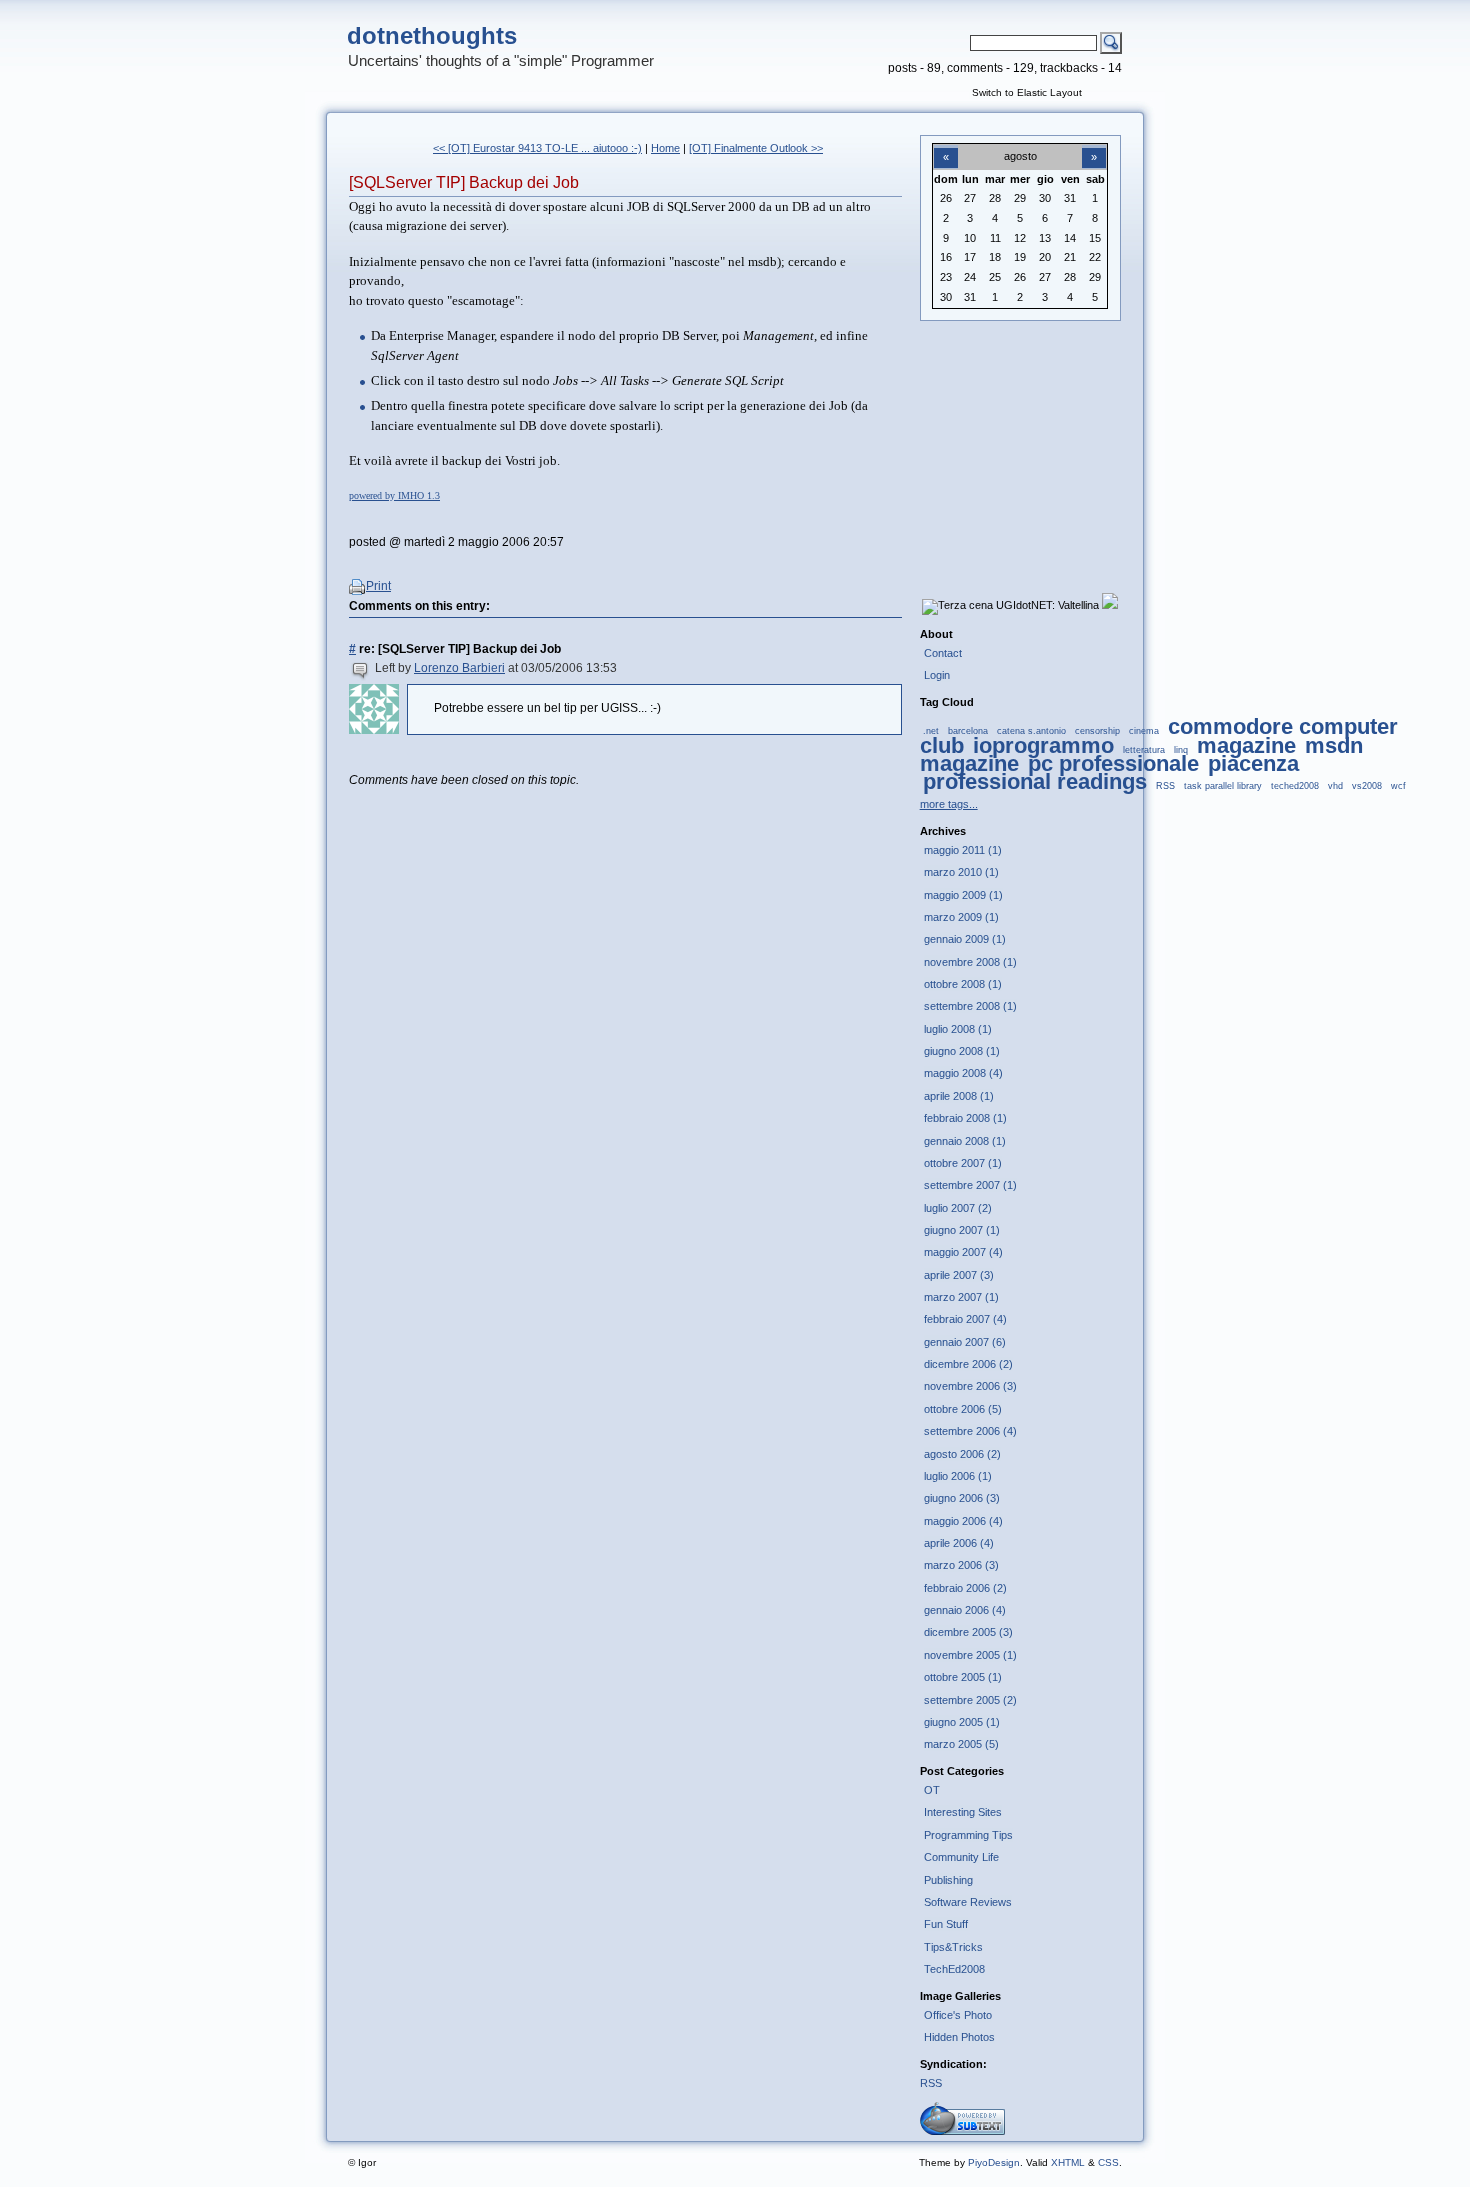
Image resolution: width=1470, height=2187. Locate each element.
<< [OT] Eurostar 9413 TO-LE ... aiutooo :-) (537, 148)
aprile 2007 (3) (959, 1275)
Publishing (948, 1880)
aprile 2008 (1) (959, 1096)
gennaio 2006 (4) (965, 1610)
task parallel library (1223, 786)
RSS (1165, 786)
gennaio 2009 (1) (965, 939)
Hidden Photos (959, 2037)
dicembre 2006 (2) (968, 1364)
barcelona (968, 731)
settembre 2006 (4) (970, 1431)
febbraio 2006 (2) (965, 1588)
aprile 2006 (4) (959, 1543)
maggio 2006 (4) (963, 1521)
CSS (1108, 2162)
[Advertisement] (1020, 441)
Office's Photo (958, 2015)
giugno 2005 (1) (962, 1722)
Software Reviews (968, 1902)
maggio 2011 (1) (963, 850)
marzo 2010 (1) (961, 872)
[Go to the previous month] (946, 146)
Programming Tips (968, 1835)
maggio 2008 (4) (963, 1073)
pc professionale (1113, 763)
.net (931, 731)
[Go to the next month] (1094, 146)
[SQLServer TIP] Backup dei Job (464, 182)
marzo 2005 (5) (961, 1744)
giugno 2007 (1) (962, 1230)
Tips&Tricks (953, 1947)
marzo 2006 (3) (961, 1565)
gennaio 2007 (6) (965, 1342)
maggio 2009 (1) (963, 895)
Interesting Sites (963, 1812)
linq (1181, 750)
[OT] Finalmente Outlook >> (756, 148)
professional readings (1035, 781)
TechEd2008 (954, 1969)
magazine (1246, 745)
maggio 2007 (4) (963, 1252)
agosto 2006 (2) (962, 1454)
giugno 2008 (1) (962, 1051)
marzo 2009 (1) (961, 917)
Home (665, 148)
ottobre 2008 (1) (963, 984)
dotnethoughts (432, 35)
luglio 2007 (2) (958, 1208)
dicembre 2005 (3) (968, 1632)
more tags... (949, 804)
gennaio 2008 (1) (965, 1141)
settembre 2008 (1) (970, 1006)
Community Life (961, 1857)
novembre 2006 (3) (970, 1386)
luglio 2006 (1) (958, 1476)
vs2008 (1367, 786)
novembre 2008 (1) (970, 962)
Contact (943, 653)
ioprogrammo (1043, 745)
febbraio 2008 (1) (965, 1118)
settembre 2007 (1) (970, 1185)
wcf (1398, 786)
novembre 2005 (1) (970, 1655)
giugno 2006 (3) (962, 1498)
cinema (1144, 731)
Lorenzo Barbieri (459, 668)
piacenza (1253, 763)
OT (932, 1790)
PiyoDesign (994, 2162)
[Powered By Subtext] (962, 2131)
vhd (1335, 786)
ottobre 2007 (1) (963, 1163)
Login (937, 675)
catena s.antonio (1031, 731)
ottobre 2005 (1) (963, 1677)
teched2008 (1295, 786)
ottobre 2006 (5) (963, 1409)
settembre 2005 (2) (970, 1700)
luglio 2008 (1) (958, 1029)
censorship (1097, 731)
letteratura (1144, 750)
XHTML (1068, 2162)
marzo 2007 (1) (961, 1297)
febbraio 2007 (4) (965, 1319)
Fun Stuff (946, 1924)
